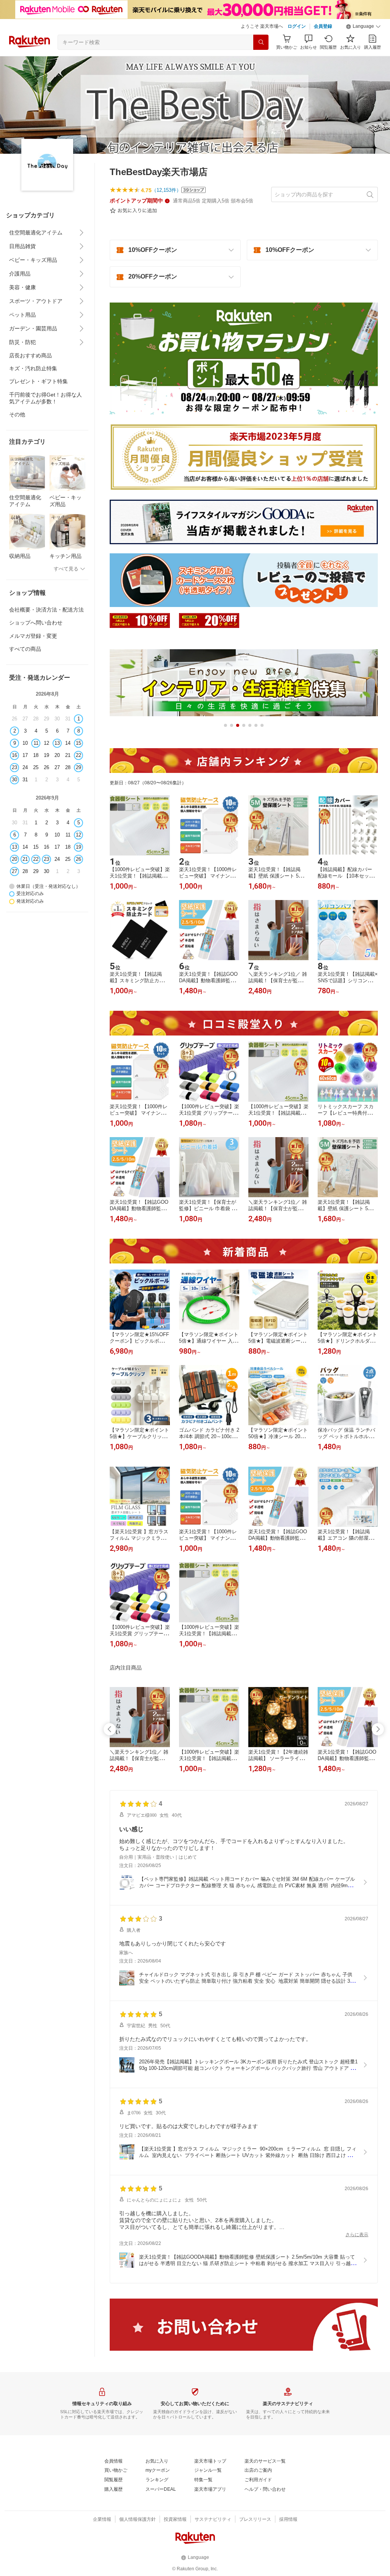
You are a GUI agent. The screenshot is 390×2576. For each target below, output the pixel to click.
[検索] (261, 42)
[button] (363, 27)
